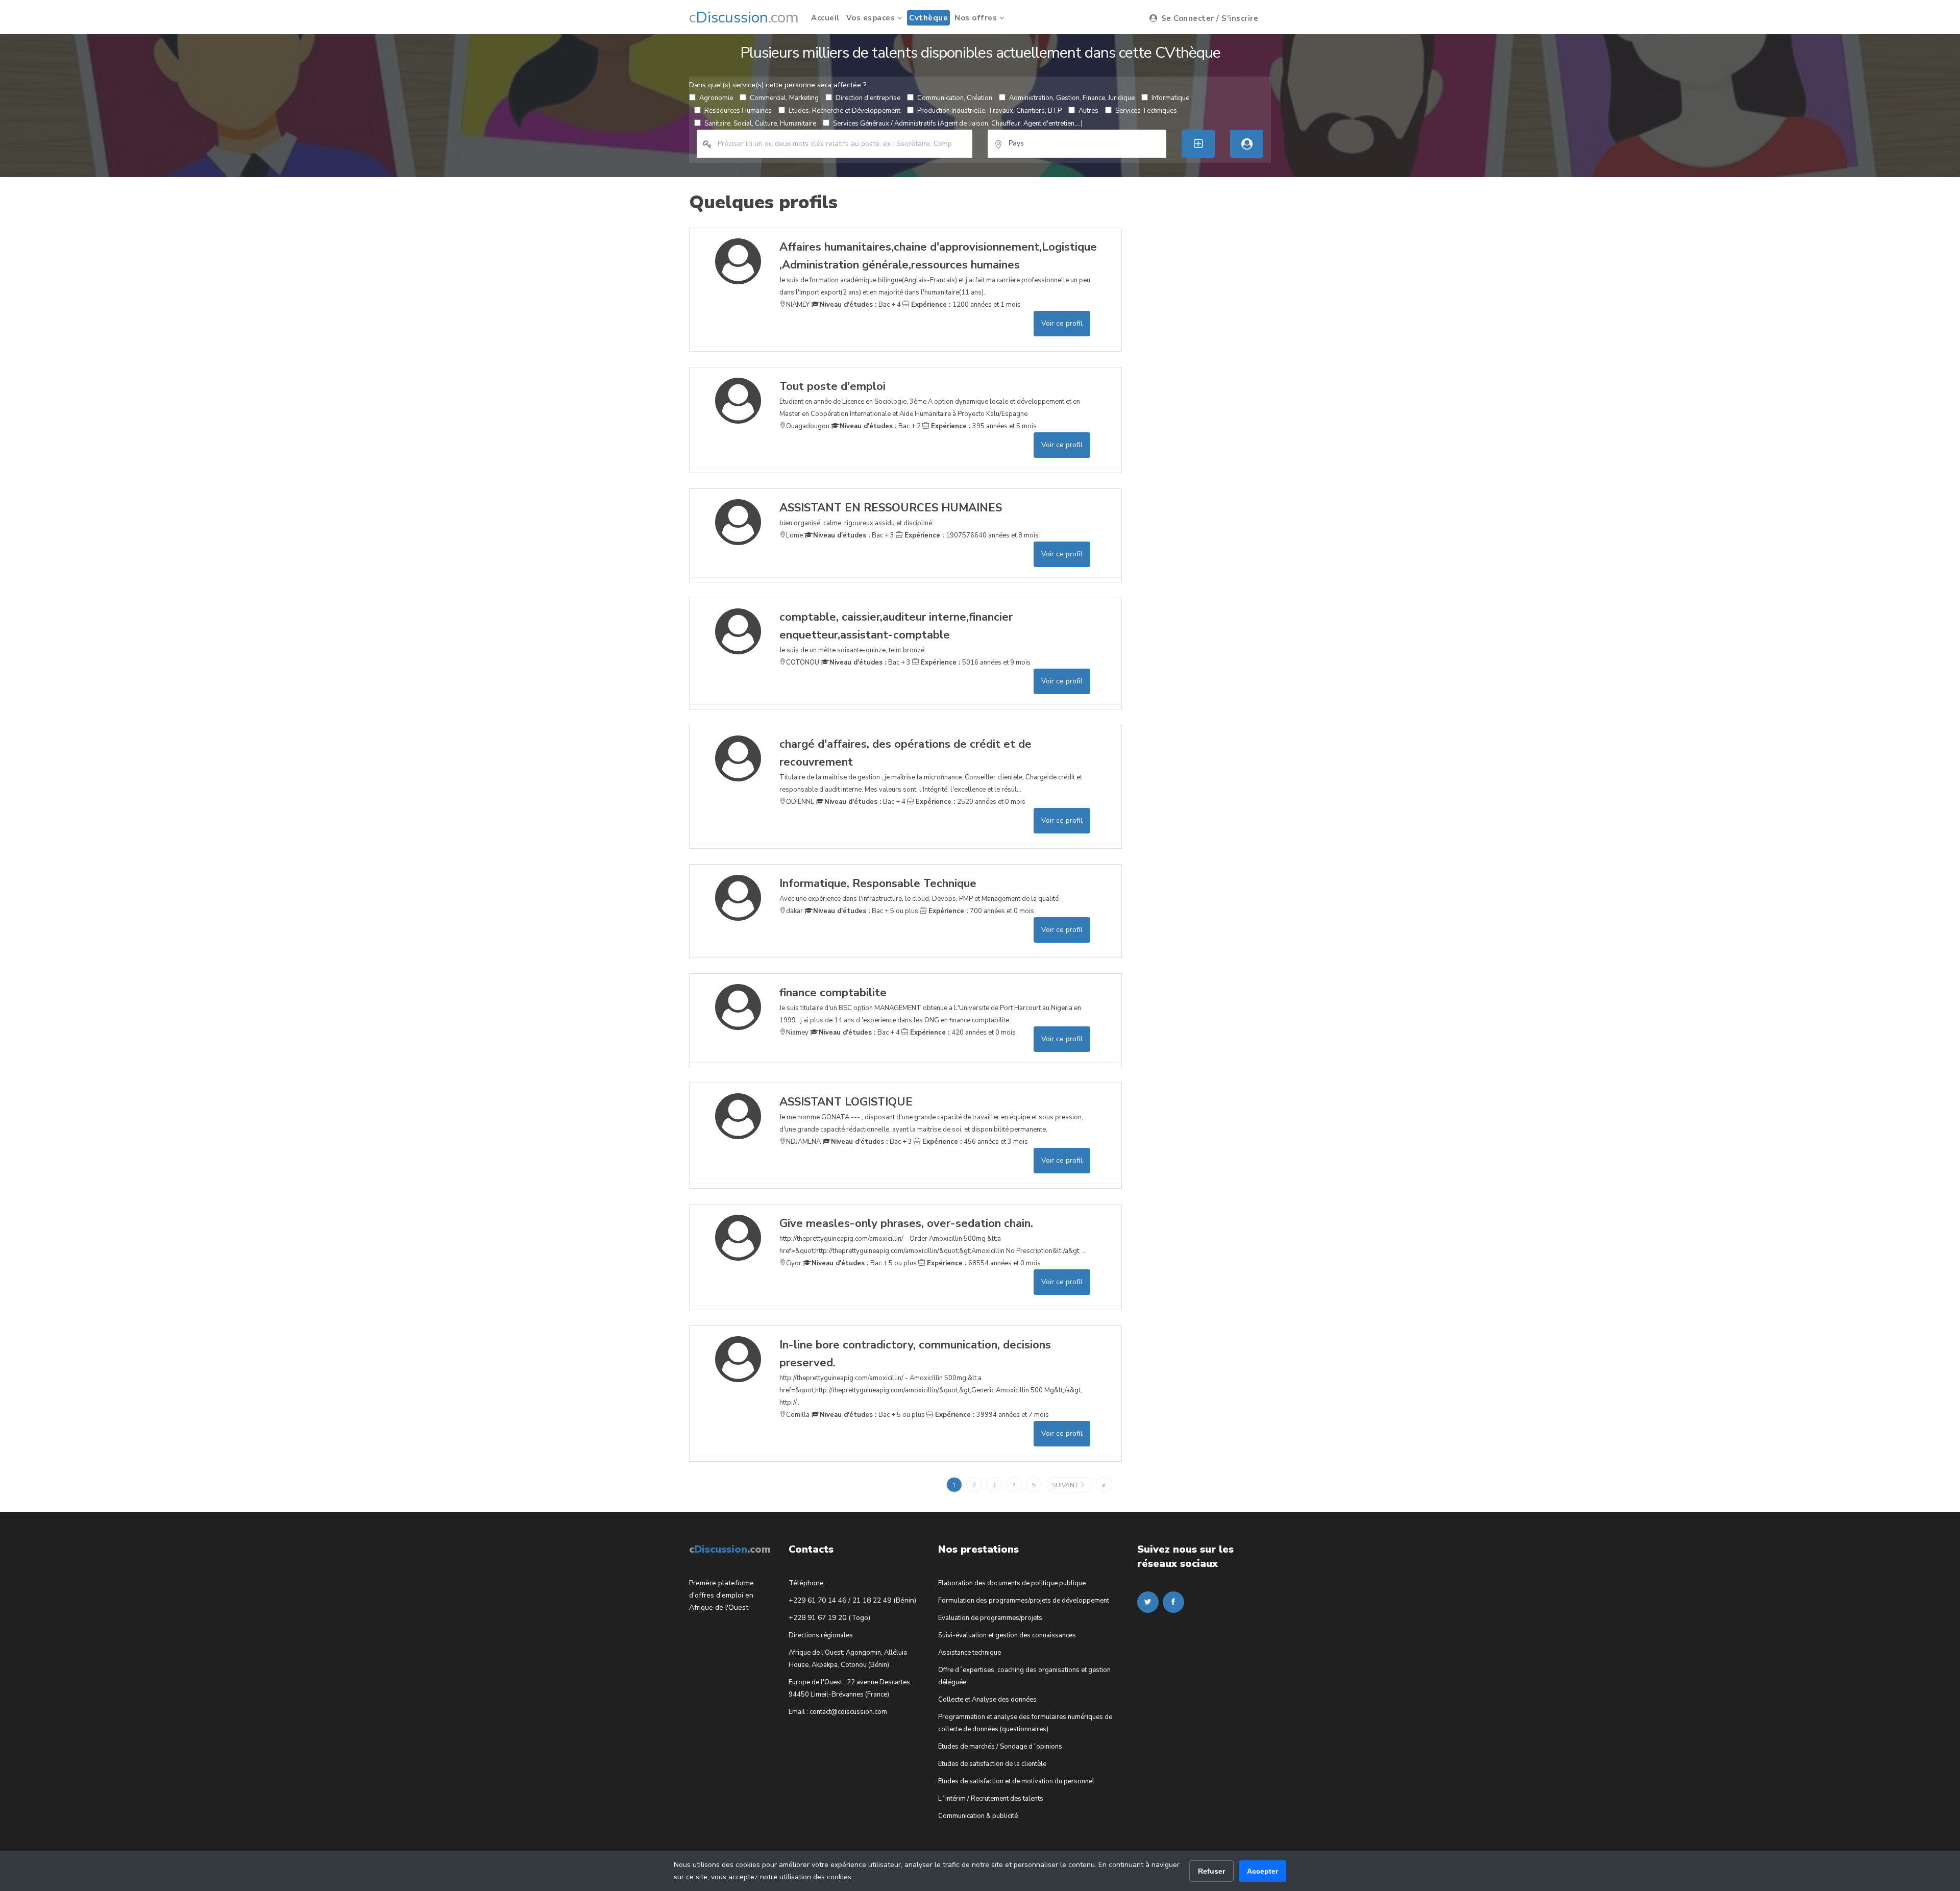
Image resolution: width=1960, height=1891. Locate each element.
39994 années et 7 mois (991, 1415)
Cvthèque (928, 18)
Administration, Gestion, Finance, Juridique (1072, 98)
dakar (794, 911)
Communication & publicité (978, 1816)
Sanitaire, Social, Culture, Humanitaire (760, 124)
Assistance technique (970, 1653)
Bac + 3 (854, 535)
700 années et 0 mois (980, 911)
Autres (1088, 111)
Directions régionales (821, 1635)
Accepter (1263, 1871)
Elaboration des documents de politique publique (1012, 1583)
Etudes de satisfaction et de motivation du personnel (1016, 1781)
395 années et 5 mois (983, 426)
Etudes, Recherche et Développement (844, 111)
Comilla (798, 1415)
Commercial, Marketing (784, 98)
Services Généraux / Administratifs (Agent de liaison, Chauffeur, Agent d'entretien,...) (958, 124)
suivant (1066, 1485)
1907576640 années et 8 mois (971, 535)
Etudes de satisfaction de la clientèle (992, 1764)
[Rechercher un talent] (1247, 144)
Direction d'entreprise (868, 98)
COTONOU (803, 662)
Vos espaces (872, 18)
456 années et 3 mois (974, 1142)
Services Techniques (1146, 111)
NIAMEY (798, 305)
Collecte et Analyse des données (987, 1700)
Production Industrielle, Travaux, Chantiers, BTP (989, 111)
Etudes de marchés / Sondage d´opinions (1000, 1747)
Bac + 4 (860, 305)
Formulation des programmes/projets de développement (1024, 1601)
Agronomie (716, 98)
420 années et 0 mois (962, 1033)
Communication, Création (955, 98)
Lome (794, 535)
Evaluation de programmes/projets (990, 1618)
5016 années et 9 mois (975, 662)
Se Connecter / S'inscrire (1208, 18)
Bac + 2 (880, 426)
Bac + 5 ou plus (866, 911)
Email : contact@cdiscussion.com (838, 1712)
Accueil (825, 18)
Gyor (794, 1263)
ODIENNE (800, 802)
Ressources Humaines (738, 111)
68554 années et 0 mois (983, 1263)
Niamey (797, 1033)
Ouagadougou (808, 426)
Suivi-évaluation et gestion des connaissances (1007, 1635)
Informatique (1170, 98)
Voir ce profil (1062, 323)
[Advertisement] (1214, 381)
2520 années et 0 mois (970, 802)
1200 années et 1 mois (965, 305)
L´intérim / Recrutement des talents (991, 1799)
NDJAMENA (803, 1142)
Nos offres (977, 18)
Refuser (1211, 1871)
